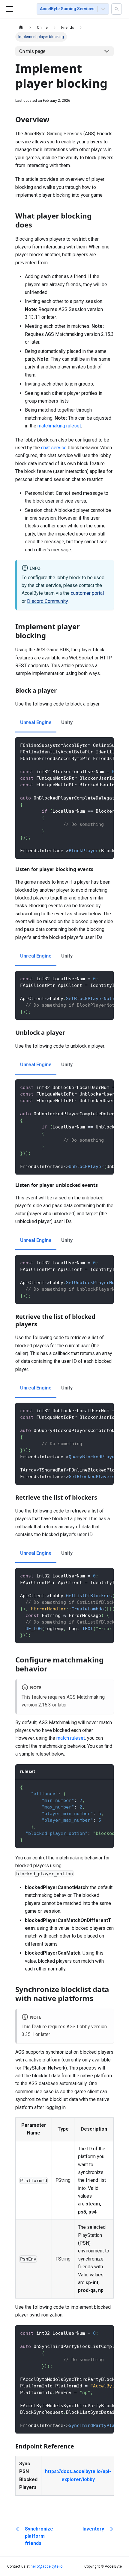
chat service (54, 448)
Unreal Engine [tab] (36, 722)
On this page (32, 51)
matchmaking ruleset (59, 426)
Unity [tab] (67, 722)
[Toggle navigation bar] (9, 9)
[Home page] (21, 27)
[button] (117, 9)
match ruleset (71, 1738)
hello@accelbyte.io (46, 2566)
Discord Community (47, 601)
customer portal (87, 593)
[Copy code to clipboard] (106, 745)
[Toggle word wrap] (95, 745)
